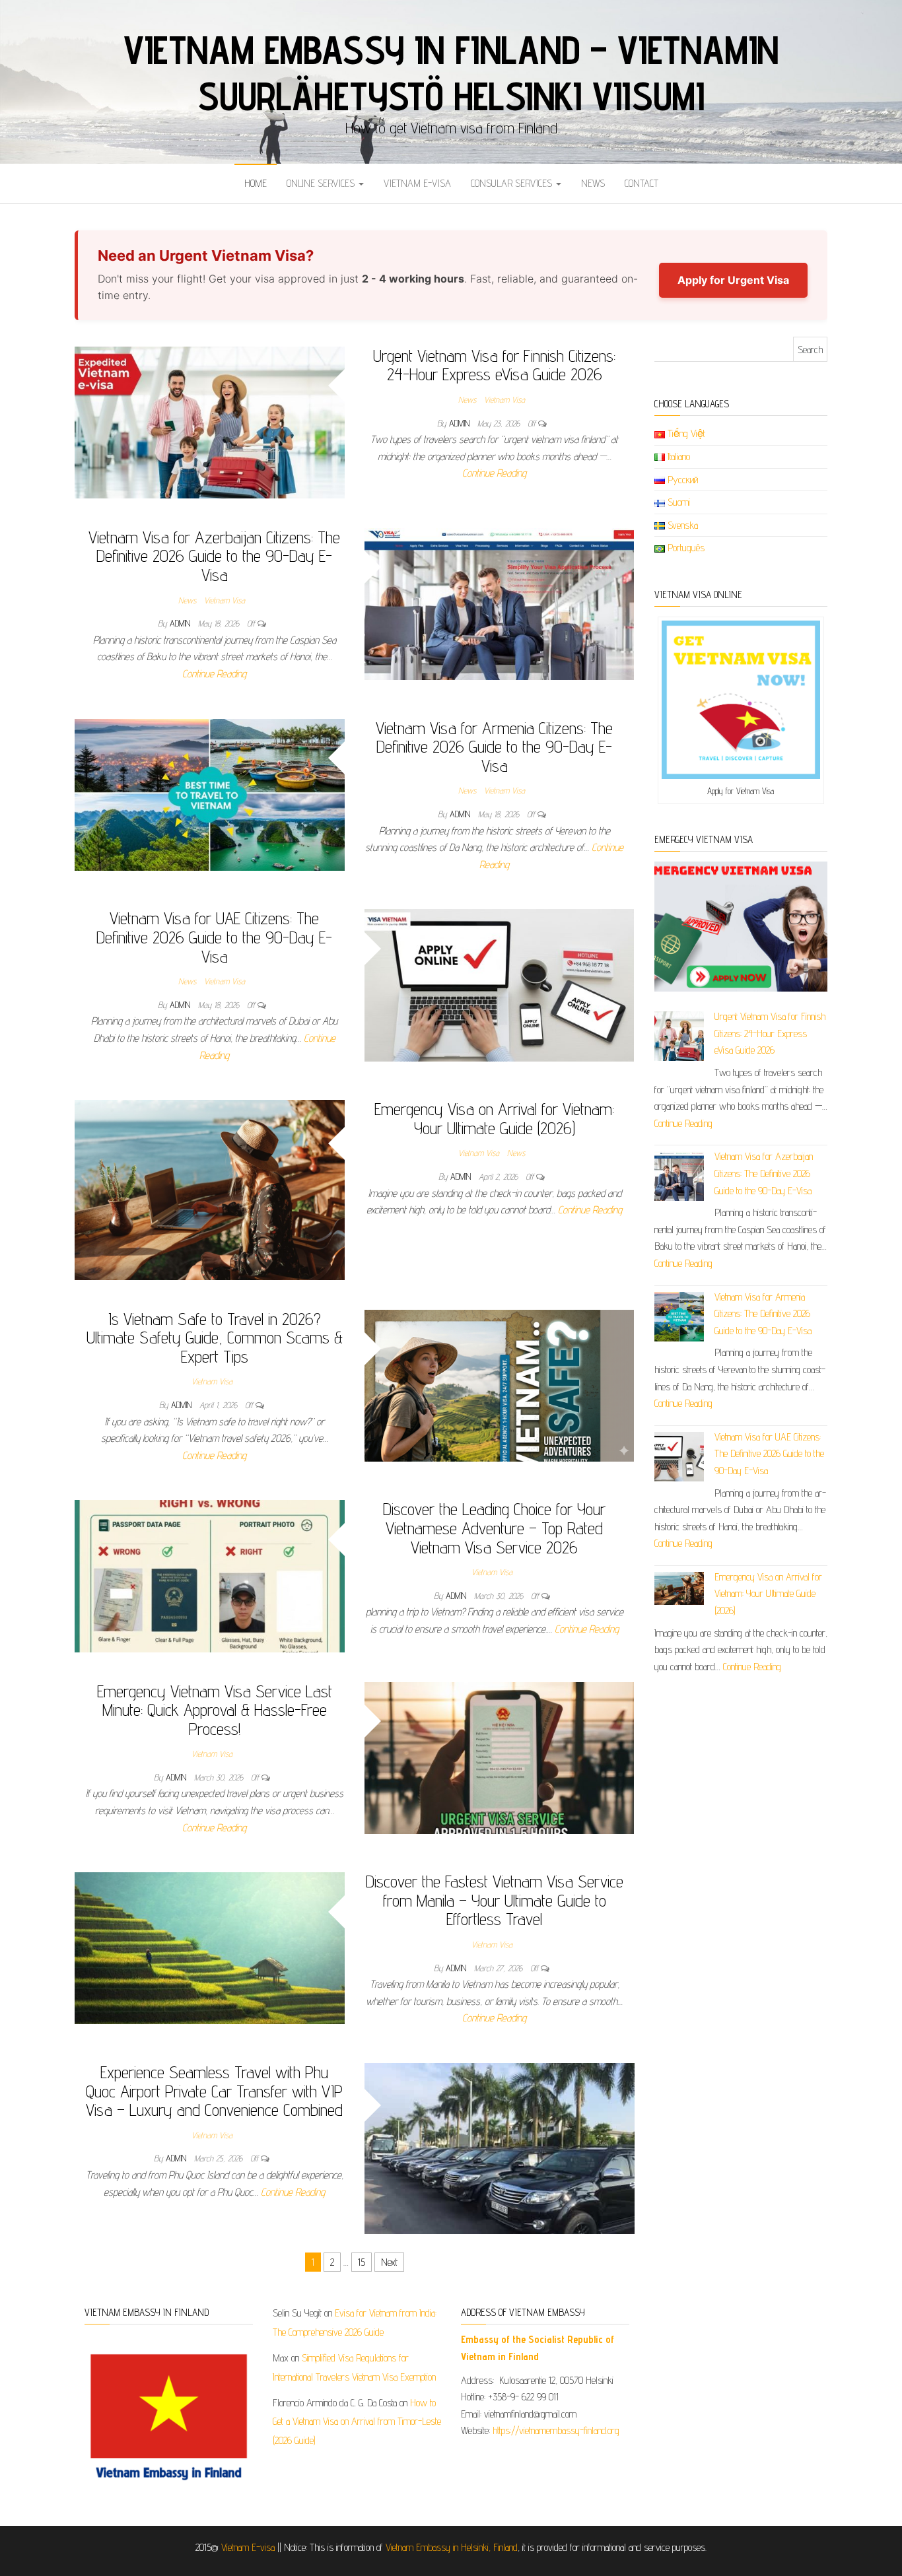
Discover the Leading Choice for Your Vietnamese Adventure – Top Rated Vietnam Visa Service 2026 (494, 1528)
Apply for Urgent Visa (733, 280)
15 (362, 2262)
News (593, 183)
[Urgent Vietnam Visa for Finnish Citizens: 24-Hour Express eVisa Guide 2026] (210, 422)
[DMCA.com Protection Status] (733, 2349)
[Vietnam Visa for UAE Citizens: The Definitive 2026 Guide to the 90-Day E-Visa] (500, 984)
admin (461, 423)
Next (389, 2262)
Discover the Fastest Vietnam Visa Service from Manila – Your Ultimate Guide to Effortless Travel (495, 1900)
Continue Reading (494, 473)
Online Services (322, 183)
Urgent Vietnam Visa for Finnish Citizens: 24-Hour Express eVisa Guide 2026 (494, 365)
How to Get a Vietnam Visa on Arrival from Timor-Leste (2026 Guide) (357, 2422)
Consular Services (513, 183)
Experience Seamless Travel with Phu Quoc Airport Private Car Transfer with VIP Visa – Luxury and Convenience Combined (214, 2091)
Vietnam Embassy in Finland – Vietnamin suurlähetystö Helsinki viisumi (451, 73)
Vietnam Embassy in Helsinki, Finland (452, 2547)
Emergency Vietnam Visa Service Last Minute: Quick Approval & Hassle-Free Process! (215, 1710)
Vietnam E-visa (417, 183)
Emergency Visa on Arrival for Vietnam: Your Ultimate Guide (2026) (494, 1118)
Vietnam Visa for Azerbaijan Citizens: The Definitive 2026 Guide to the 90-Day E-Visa (214, 556)
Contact (642, 183)
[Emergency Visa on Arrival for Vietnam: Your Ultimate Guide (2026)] (210, 1189)
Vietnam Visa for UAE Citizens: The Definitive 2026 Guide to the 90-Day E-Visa (214, 937)
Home (256, 183)
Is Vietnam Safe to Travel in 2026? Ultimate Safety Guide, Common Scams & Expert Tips (215, 1338)
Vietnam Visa (504, 399)
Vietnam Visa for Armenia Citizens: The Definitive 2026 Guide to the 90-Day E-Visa (494, 747)
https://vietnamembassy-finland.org (556, 2430)
